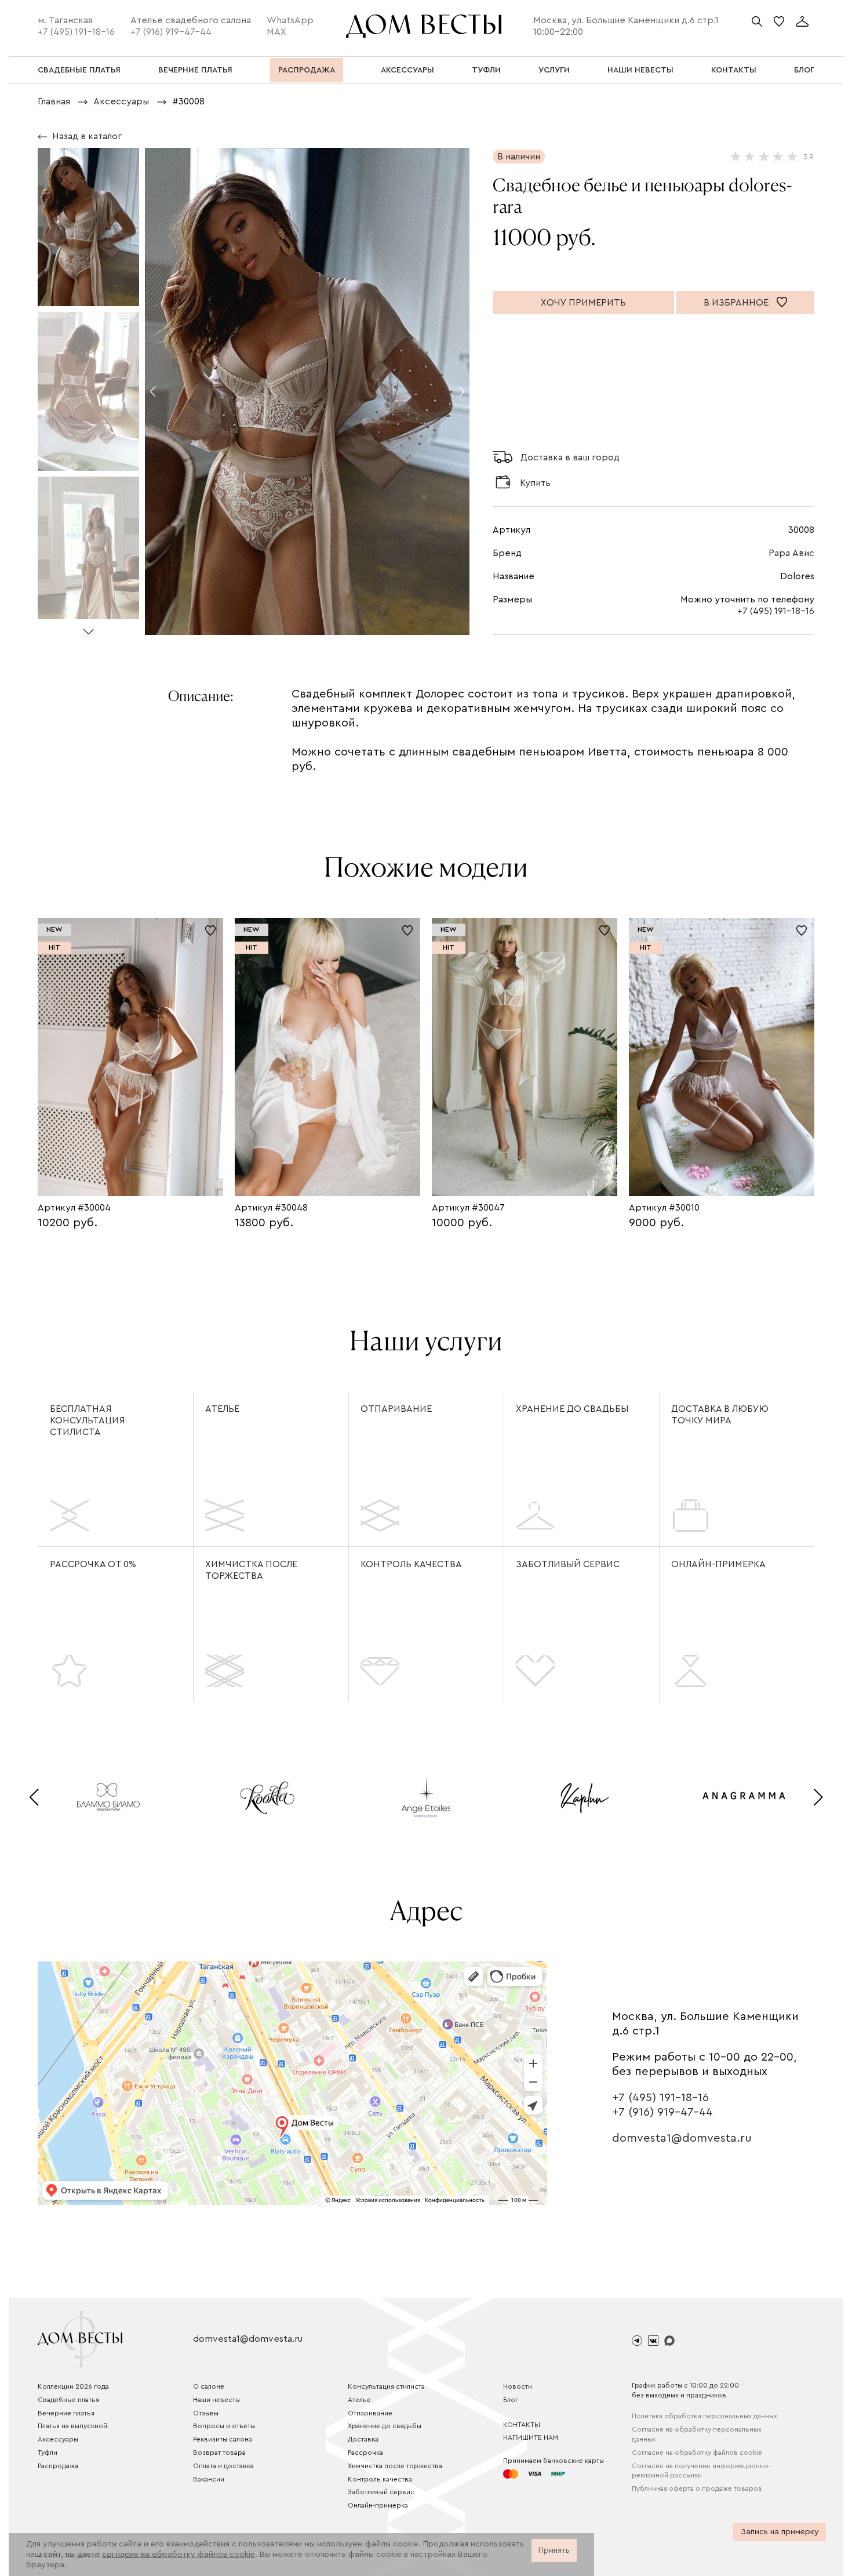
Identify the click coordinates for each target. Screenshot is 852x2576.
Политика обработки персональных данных (704, 2416)
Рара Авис (791, 553)
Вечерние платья (66, 2413)
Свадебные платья (68, 2400)
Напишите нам (531, 2437)
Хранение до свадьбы (572, 1409)
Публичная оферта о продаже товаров (697, 2488)
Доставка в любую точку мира (720, 1415)
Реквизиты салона (223, 2439)
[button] (88, 627)
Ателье (222, 1409)
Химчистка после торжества (251, 1570)
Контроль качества (411, 1564)
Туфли (48, 2453)
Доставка (363, 2439)
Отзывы (206, 2413)
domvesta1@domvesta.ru (682, 2138)
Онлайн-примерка (718, 1564)
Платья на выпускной (72, 2426)
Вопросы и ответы (224, 2426)
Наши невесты (216, 2400)
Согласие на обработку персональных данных (697, 2434)
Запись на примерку (780, 2532)
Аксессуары (58, 2439)
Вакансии (209, 2479)
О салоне (209, 2386)
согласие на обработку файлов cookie (179, 2555)
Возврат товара (219, 2453)
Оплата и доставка (223, 2466)
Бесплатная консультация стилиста (88, 1420)
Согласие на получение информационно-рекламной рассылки (701, 2471)
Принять (554, 2550)
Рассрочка (365, 2453)
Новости (518, 2386)
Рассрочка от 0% (93, 1564)
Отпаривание (396, 1409)
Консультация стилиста (386, 2386)
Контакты (522, 2425)
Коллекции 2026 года (73, 2386)
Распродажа (58, 2466)
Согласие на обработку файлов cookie (697, 2453)
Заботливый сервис (568, 1564)
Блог (511, 2400)
